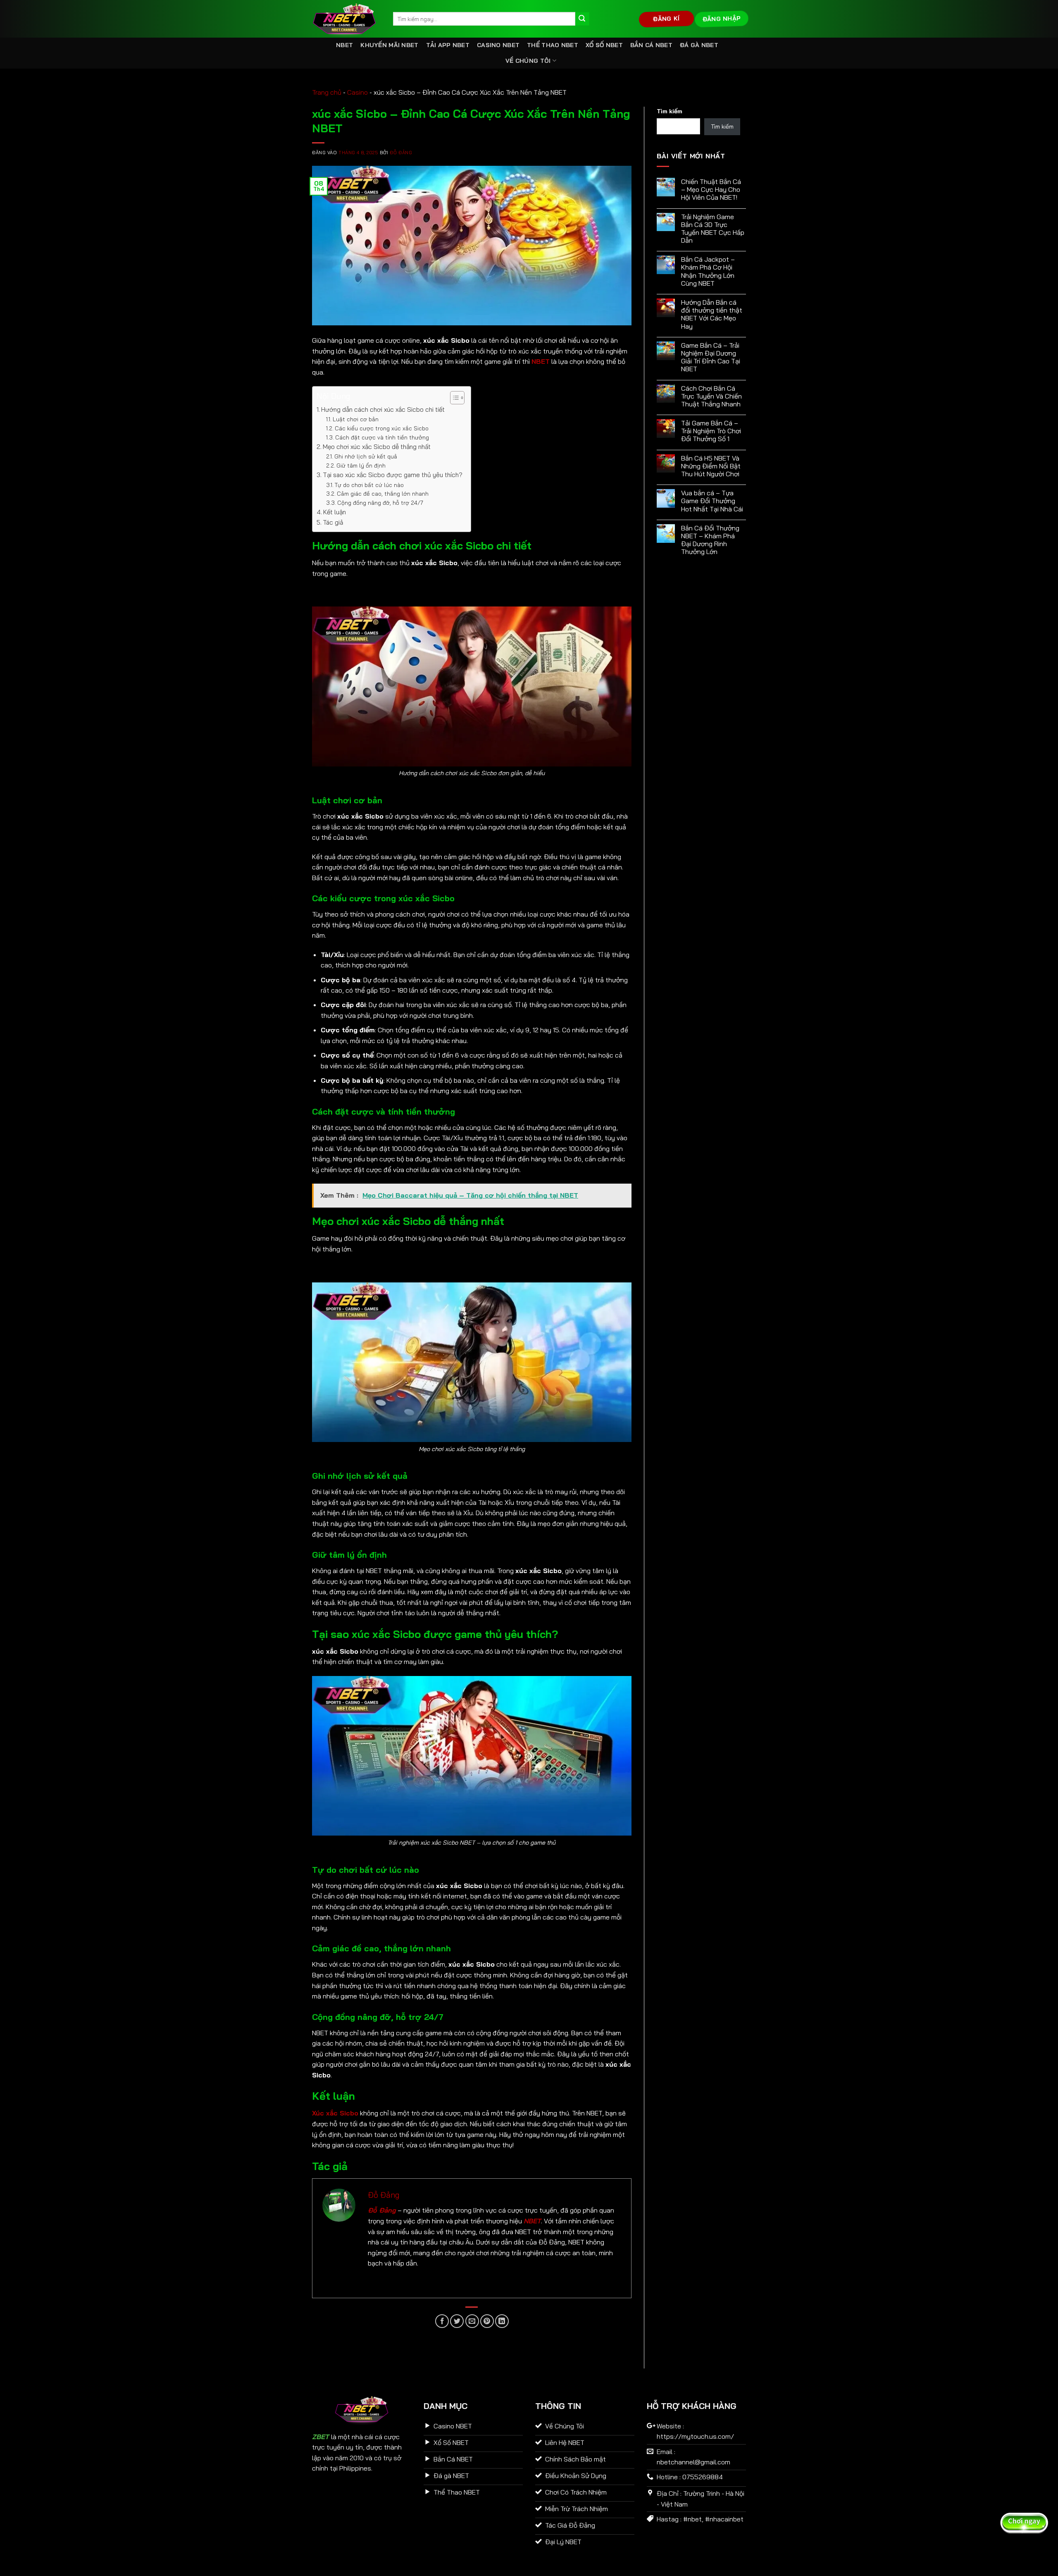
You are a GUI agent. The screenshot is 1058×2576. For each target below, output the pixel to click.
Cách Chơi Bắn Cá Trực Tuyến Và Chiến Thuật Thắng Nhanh (711, 396)
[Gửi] (582, 19)
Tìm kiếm (670, 111)
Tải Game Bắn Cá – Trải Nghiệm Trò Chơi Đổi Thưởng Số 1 (711, 431)
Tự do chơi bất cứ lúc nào (369, 485)
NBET (344, 45)
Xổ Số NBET (604, 45)
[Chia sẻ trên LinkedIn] (502, 2321)
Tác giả (333, 522)
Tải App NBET (448, 45)
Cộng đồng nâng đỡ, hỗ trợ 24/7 (380, 503)
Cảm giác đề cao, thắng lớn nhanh (383, 493)
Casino (357, 92)
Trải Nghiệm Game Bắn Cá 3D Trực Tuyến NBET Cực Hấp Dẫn (713, 229)
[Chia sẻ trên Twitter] (457, 2321)
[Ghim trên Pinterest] (487, 2321)
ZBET (320, 2437)
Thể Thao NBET (553, 45)
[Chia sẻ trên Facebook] (442, 2321)
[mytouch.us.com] (346, 19)
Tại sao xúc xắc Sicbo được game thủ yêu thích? (393, 475)
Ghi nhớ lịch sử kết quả (366, 456)
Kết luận (335, 512)
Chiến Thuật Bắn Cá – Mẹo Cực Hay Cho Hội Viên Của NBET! (711, 190)
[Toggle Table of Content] (453, 398)
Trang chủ (327, 92)
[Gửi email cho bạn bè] (472, 2321)
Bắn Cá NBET (651, 45)
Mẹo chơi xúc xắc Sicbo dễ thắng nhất (377, 447)
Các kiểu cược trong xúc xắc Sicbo (382, 428)
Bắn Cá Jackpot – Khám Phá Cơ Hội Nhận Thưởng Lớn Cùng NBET (708, 271)
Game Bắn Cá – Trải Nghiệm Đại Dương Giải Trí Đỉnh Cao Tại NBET (711, 357)
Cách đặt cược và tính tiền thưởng (382, 437)
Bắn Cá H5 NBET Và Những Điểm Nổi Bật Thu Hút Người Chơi (711, 466)
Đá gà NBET (699, 45)
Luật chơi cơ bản (356, 419)
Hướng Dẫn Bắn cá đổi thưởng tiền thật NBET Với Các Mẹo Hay (712, 314)
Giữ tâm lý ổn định (361, 465)
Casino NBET (498, 45)
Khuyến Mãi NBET (389, 45)
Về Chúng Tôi (528, 61)
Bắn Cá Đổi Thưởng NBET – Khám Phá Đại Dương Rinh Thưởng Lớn (710, 540)
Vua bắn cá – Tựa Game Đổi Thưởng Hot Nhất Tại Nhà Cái (712, 501)
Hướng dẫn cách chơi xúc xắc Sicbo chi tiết (383, 409)
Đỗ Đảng (401, 153)
